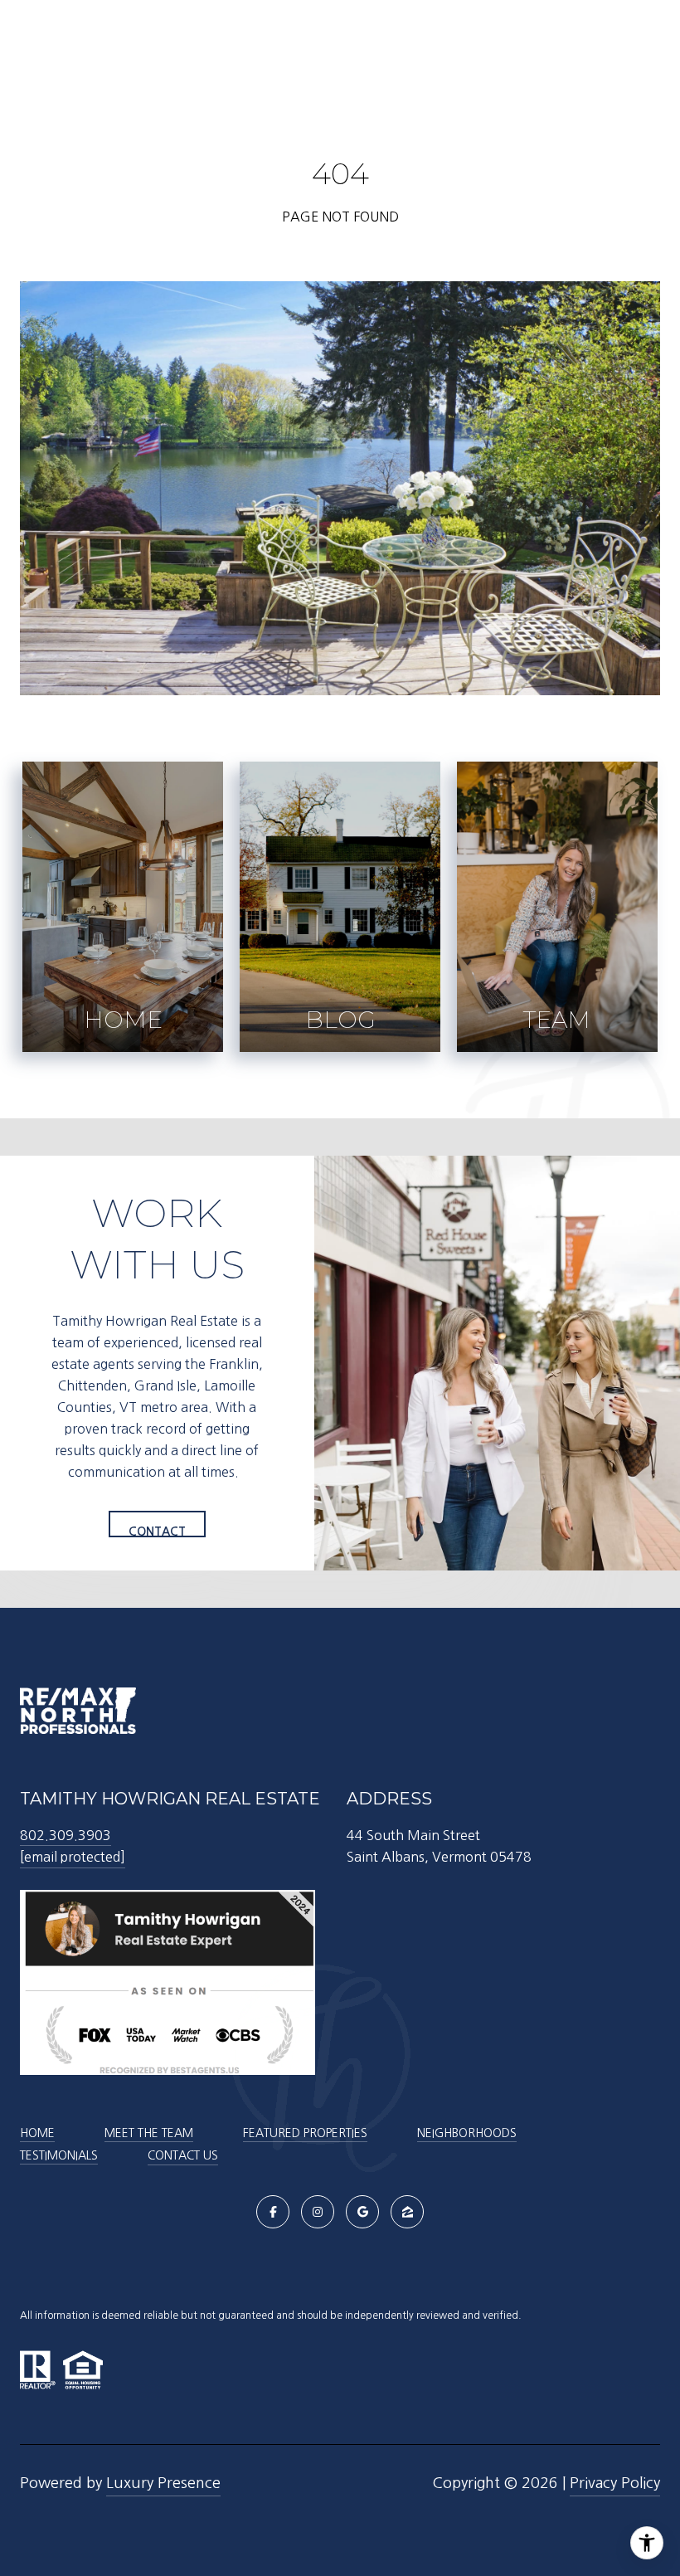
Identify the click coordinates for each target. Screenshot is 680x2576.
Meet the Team (149, 2133)
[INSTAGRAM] (318, 2212)
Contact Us (183, 2155)
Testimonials (59, 2155)
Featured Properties (305, 2133)
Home (37, 2133)
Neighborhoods (467, 2133)
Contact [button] (157, 1531)
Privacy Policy (615, 2483)
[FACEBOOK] (273, 2212)
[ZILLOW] (407, 2212)
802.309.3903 (66, 1835)
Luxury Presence (163, 2483)
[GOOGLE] (362, 2212)
